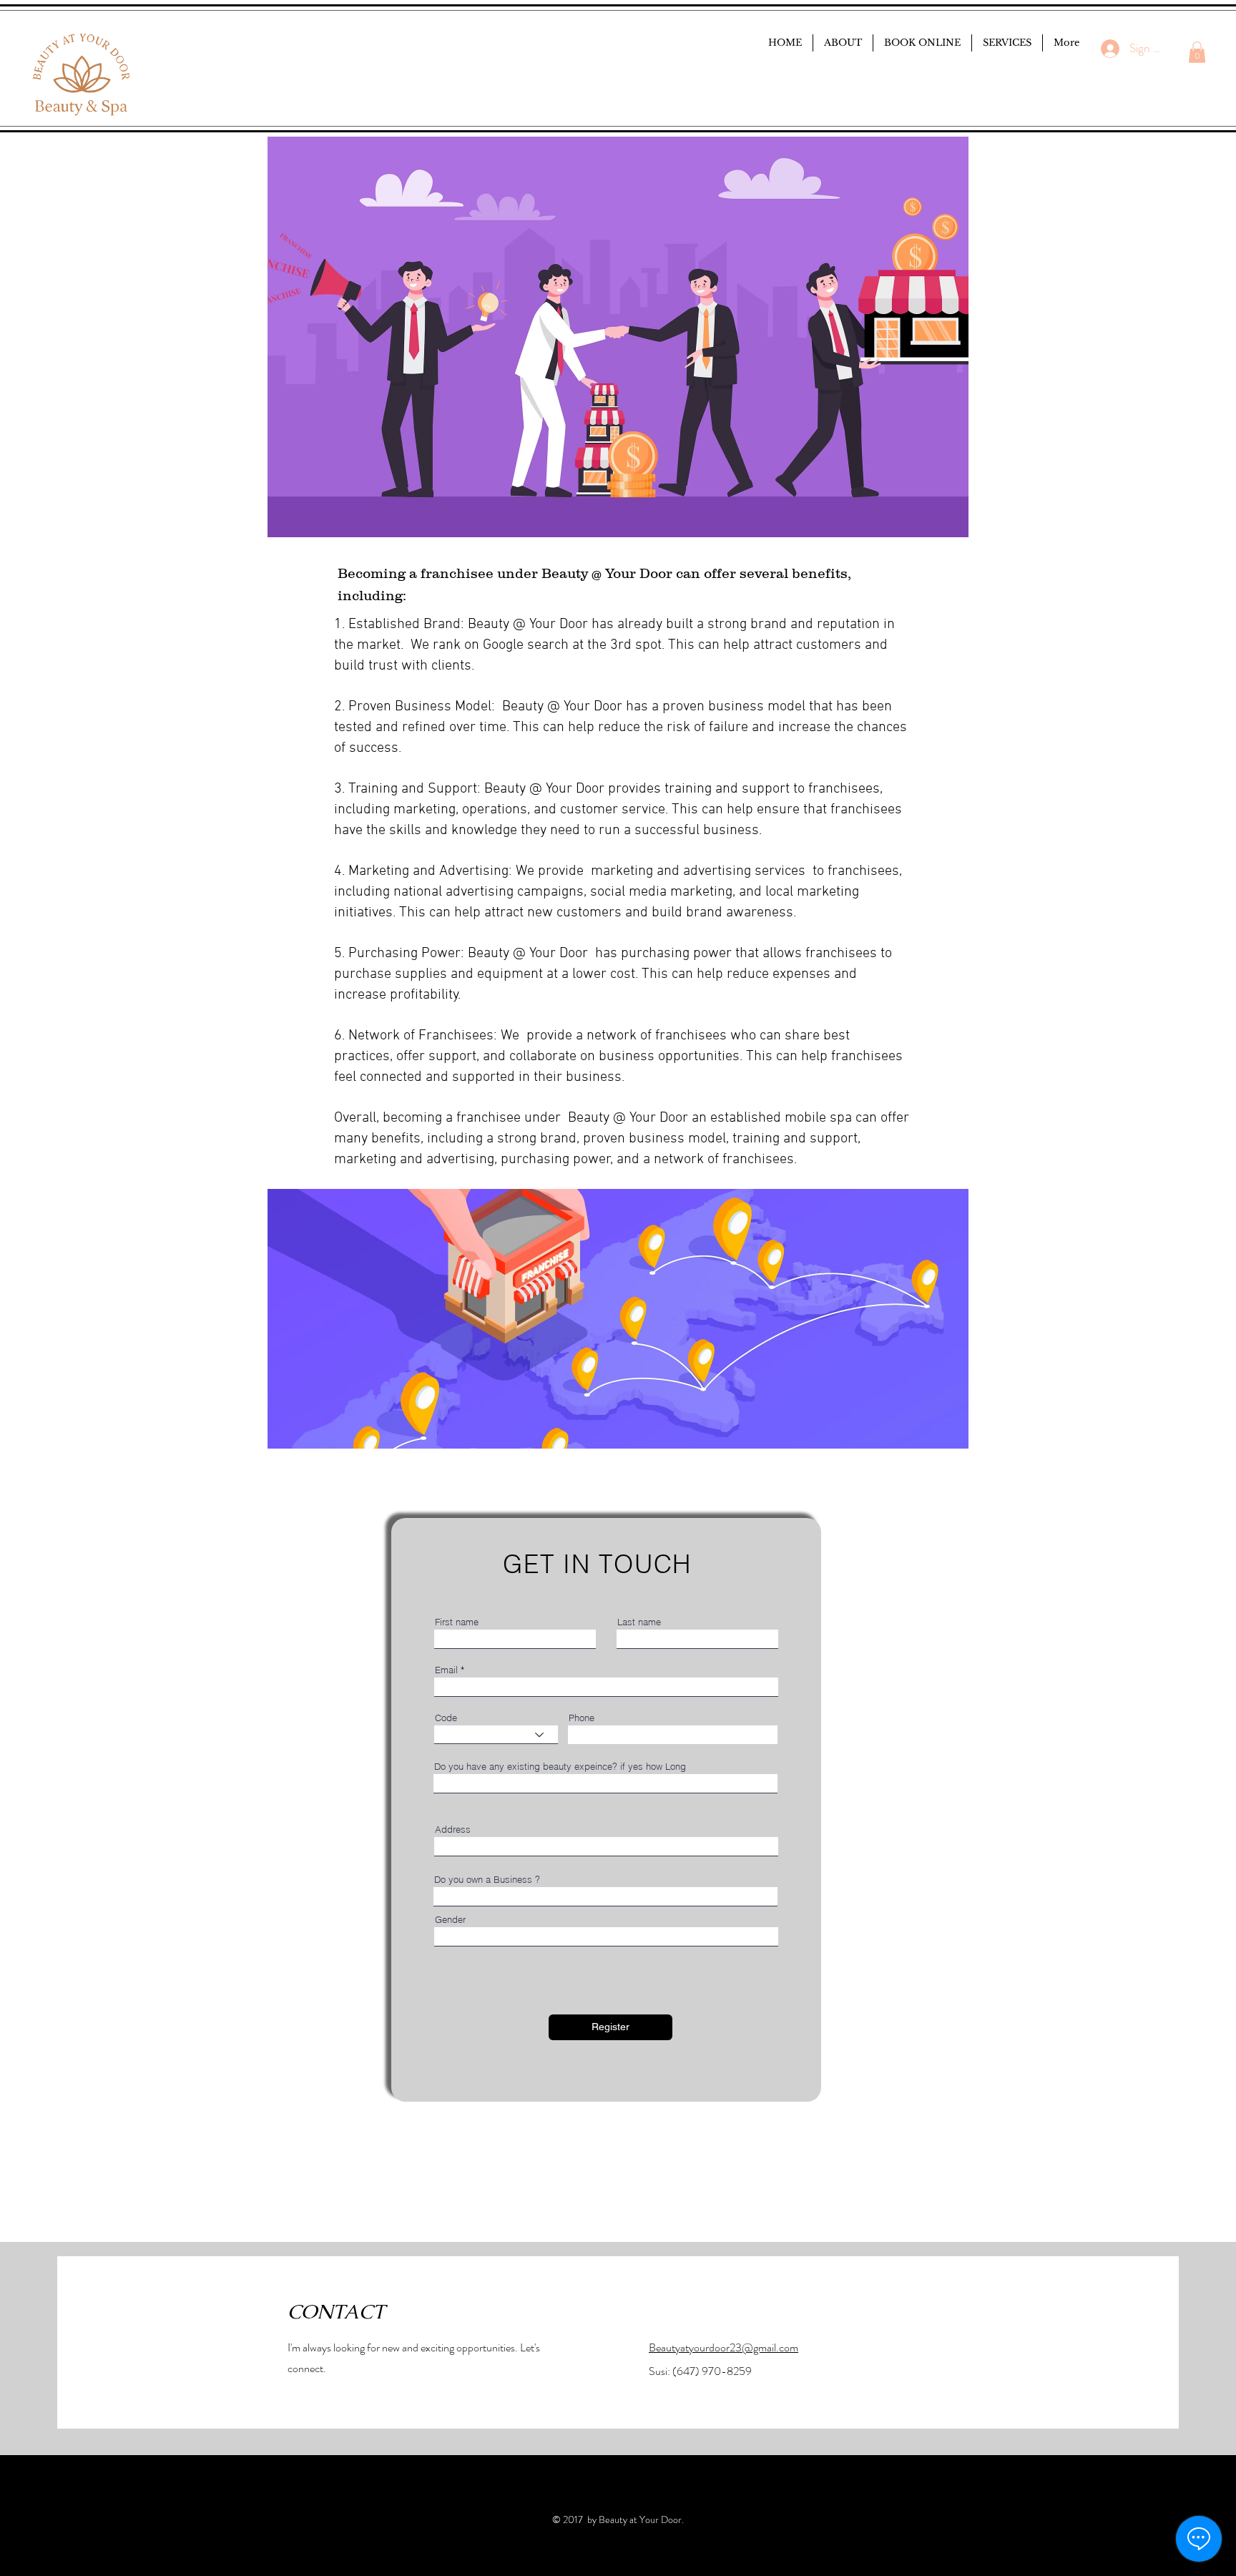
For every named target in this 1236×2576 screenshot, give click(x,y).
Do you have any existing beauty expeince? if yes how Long (560, 1767)
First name (457, 1622)
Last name (639, 1622)
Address (453, 1830)
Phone (582, 1718)
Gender (450, 1920)
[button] (1197, 52)
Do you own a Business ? (487, 1880)
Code (446, 1718)
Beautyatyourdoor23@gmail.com (724, 2347)
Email (446, 1670)
